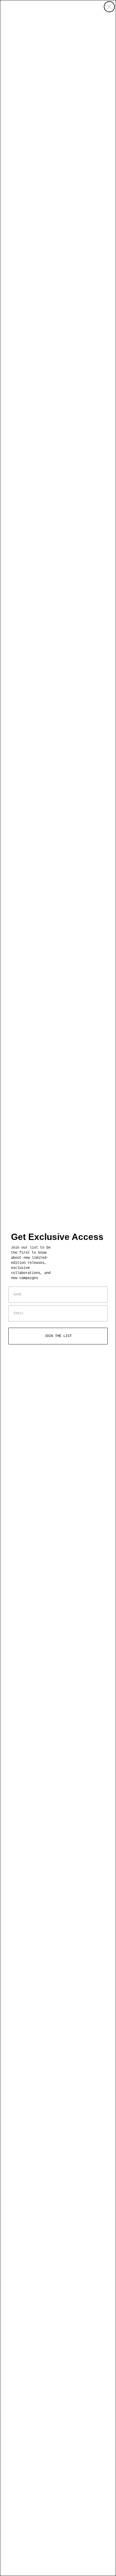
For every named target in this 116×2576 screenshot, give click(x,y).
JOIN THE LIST (58, 1336)
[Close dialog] (109, 7)
